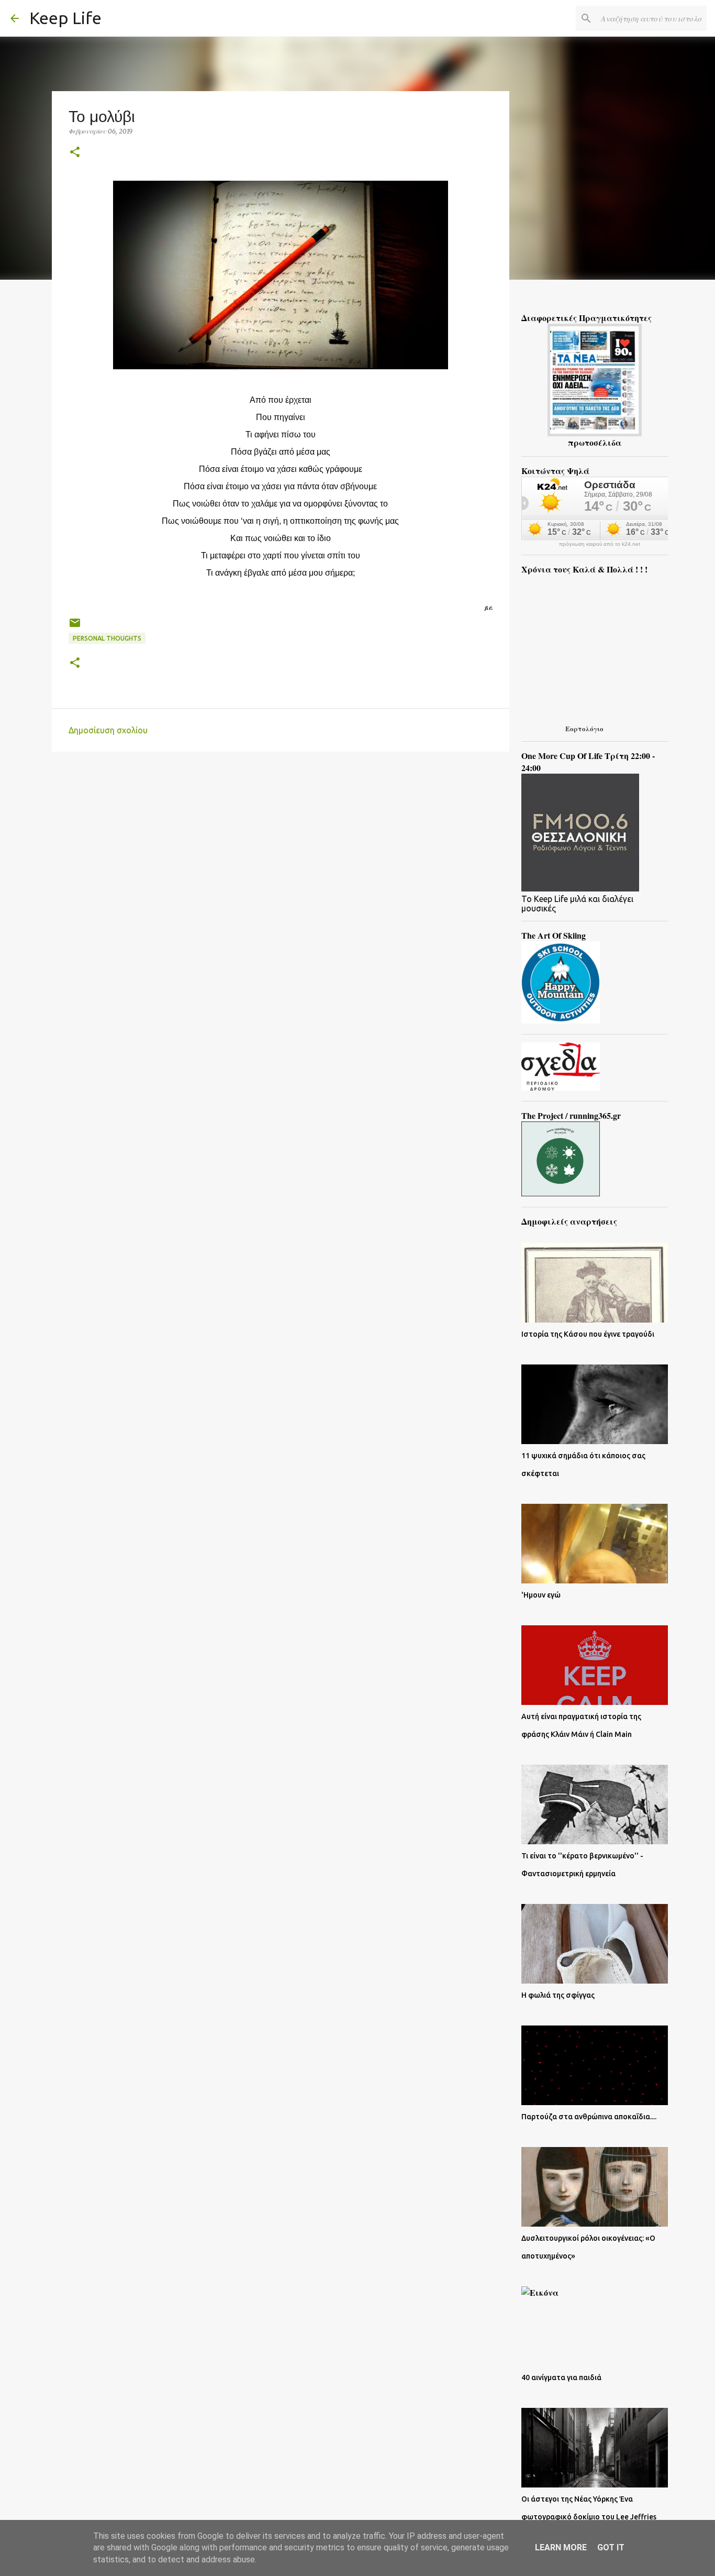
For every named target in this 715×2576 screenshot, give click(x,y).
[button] (75, 153)
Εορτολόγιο (584, 728)
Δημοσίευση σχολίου (108, 730)
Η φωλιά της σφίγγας (558, 1995)
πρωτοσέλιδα (595, 442)
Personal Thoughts (107, 638)
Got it (611, 2547)
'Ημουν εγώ (541, 1595)
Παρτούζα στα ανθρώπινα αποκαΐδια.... (589, 2117)
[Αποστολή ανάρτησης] (75, 627)
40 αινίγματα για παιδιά (561, 2377)
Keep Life (65, 18)
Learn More (561, 2547)
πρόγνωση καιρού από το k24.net (600, 544)
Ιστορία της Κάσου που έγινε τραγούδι (588, 1334)
